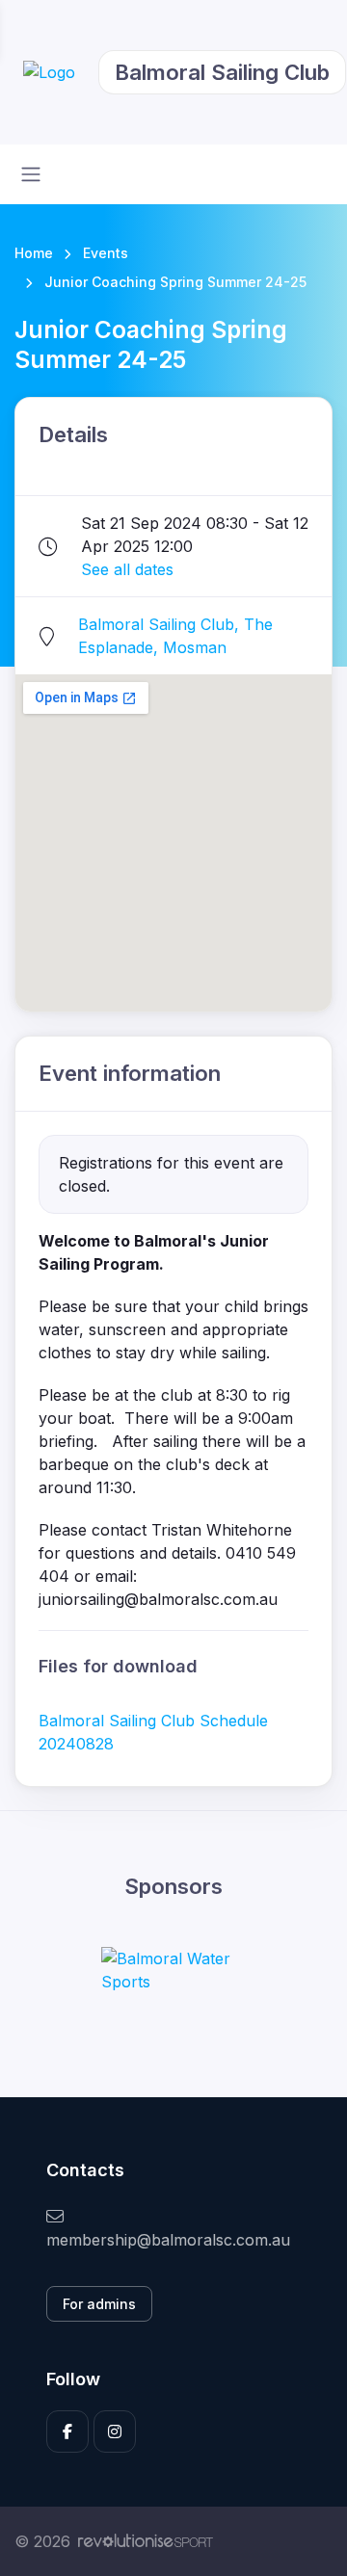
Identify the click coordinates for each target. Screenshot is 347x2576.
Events (106, 253)
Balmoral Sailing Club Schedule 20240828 (153, 1732)
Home (34, 253)
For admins (99, 2304)
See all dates (127, 569)
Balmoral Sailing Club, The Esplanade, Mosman (175, 636)
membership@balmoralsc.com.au (168, 2240)
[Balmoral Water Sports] (173, 1970)
